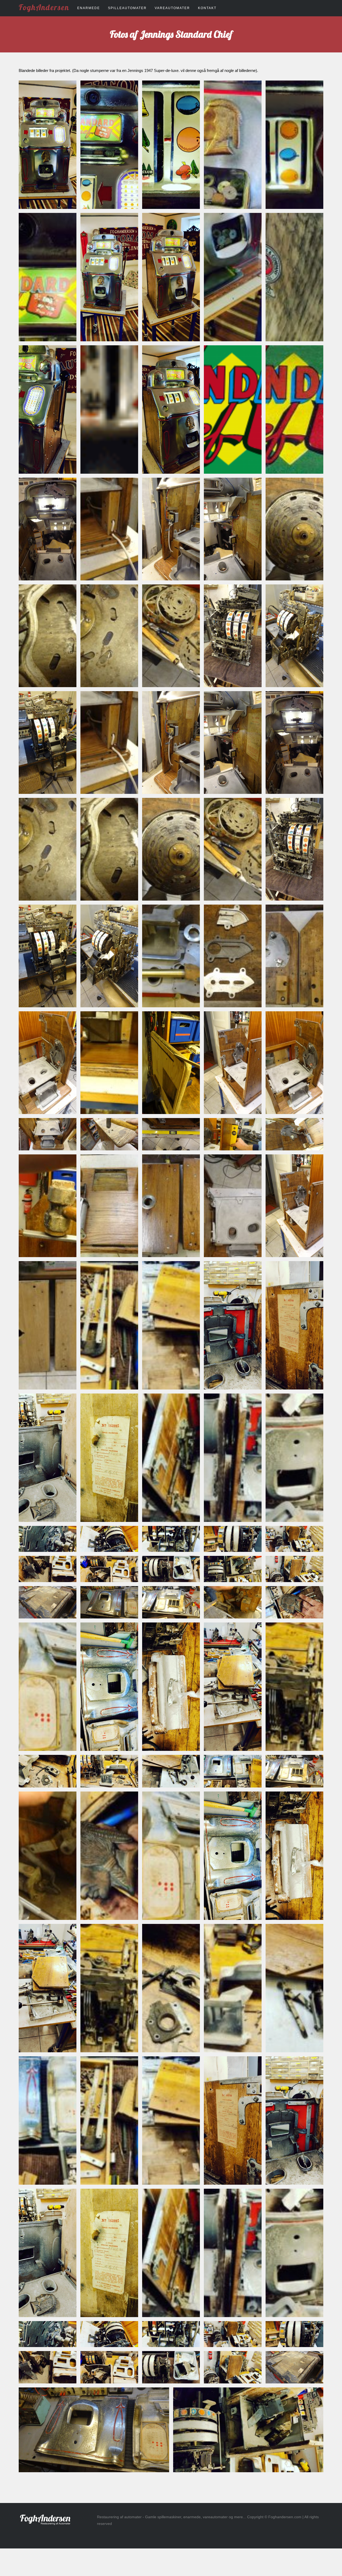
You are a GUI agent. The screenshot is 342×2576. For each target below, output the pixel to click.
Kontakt (207, 8)
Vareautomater (172, 8)
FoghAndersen (44, 7)
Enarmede (89, 8)
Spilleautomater (127, 8)
